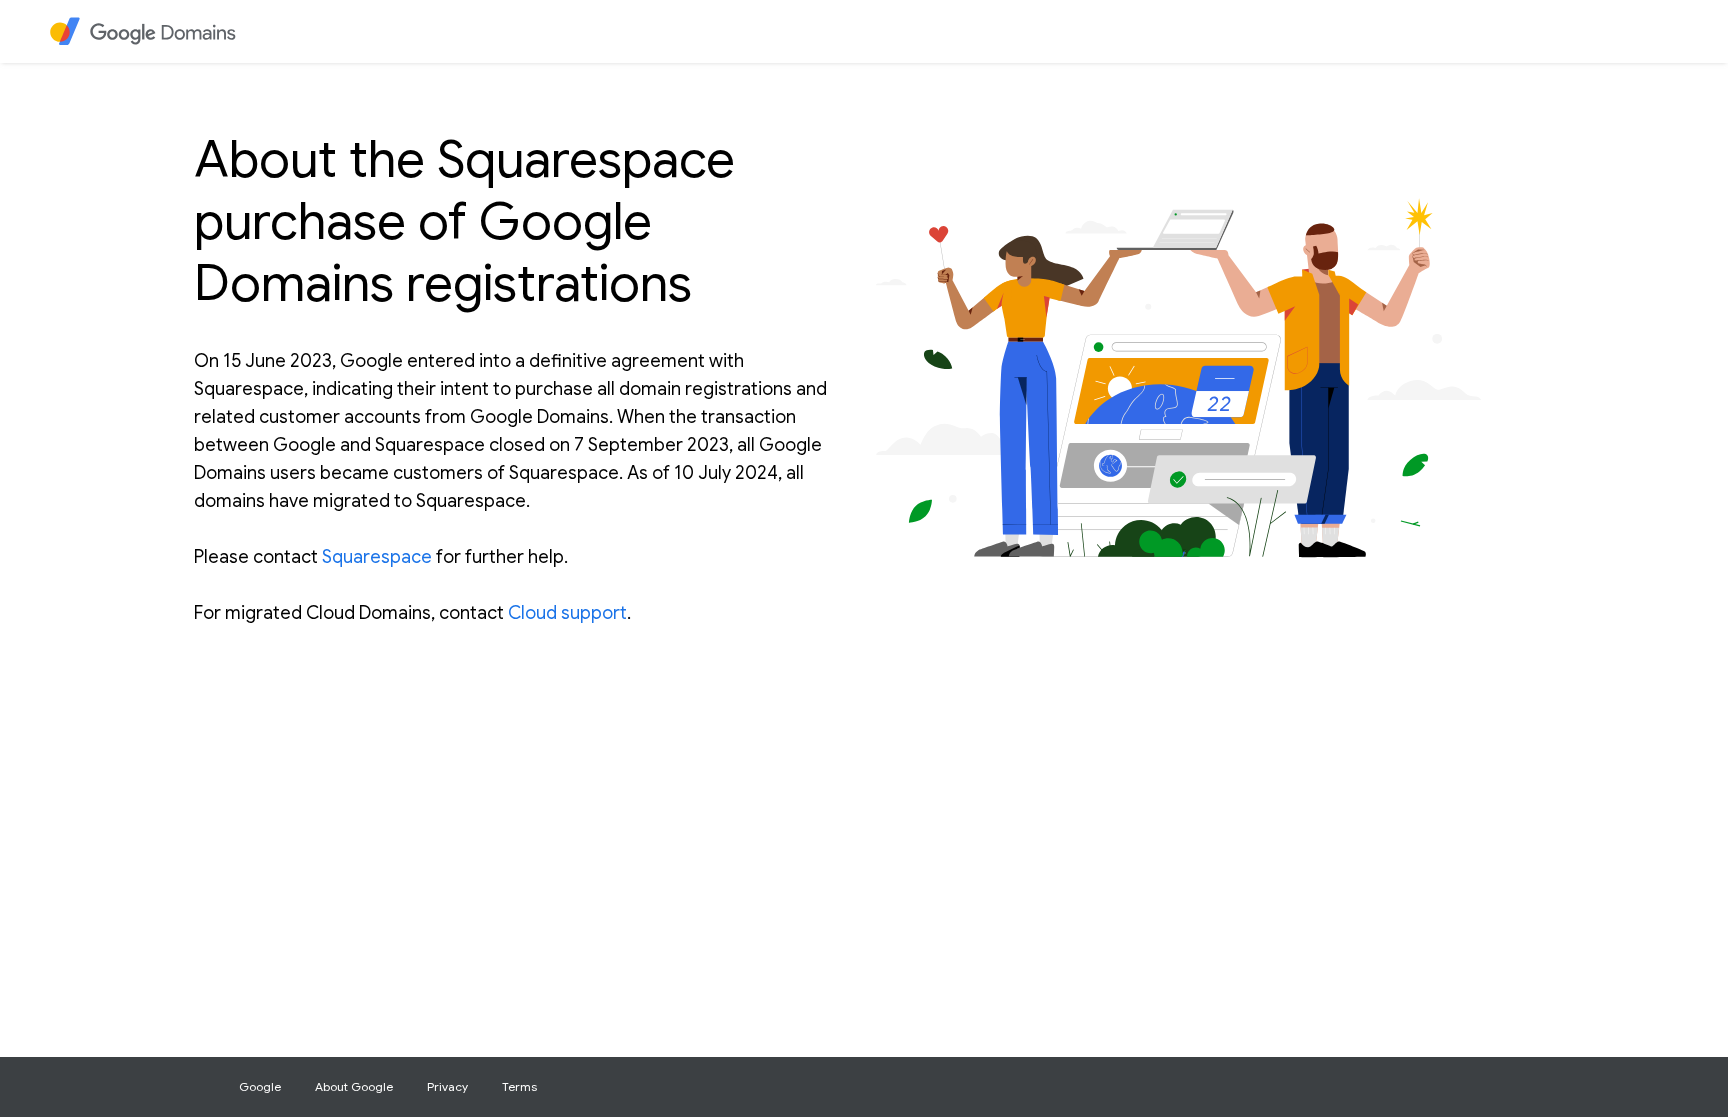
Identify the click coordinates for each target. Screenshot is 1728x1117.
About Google (354, 1086)
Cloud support (567, 613)
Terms (519, 1086)
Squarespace (377, 557)
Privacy (447, 1086)
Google (260, 1086)
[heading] (155, 31)
